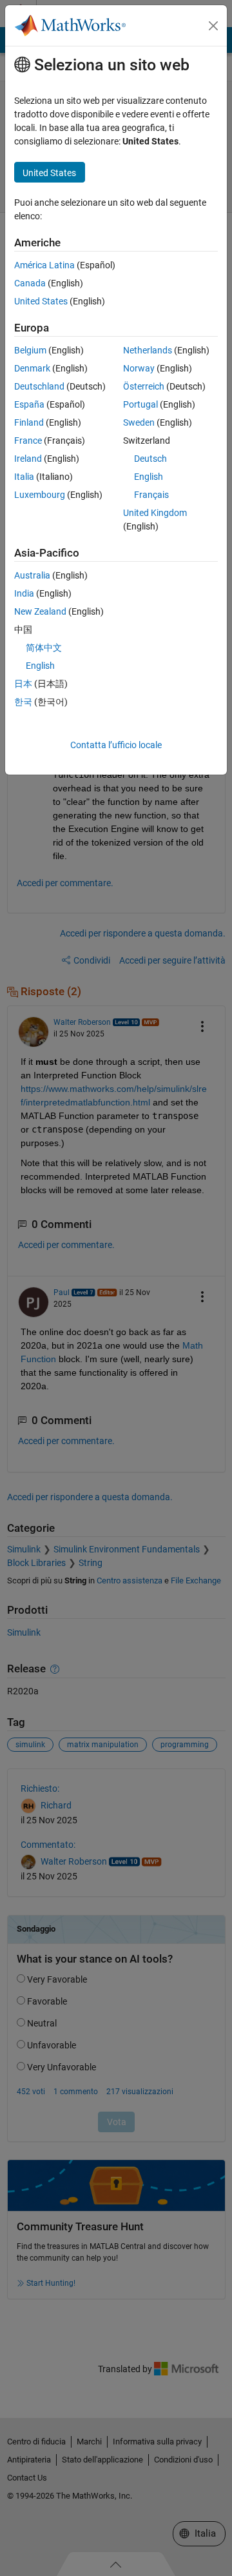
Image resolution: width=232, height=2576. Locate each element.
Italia (24, 477)
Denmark (32, 368)
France (28, 441)
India (24, 593)
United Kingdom (155, 513)
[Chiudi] (213, 26)
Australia (32, 575)
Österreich (144, 386)
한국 (23, 702)
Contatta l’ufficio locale (116, 745)
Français (151, 495)
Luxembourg (40, 495)
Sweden (139, 422)
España (29, 404)
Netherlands (148, 350)
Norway (139, 368)
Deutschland (39, 386)
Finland (29, 422)
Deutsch (150, 459)
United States (41, 301)
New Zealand (40, 611)
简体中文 (44, 648)
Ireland (28, 459)
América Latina (44, 265)
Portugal (140, 404)
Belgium (30, 350)
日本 (23, 684)
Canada (30, 283)
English (149, 477)
